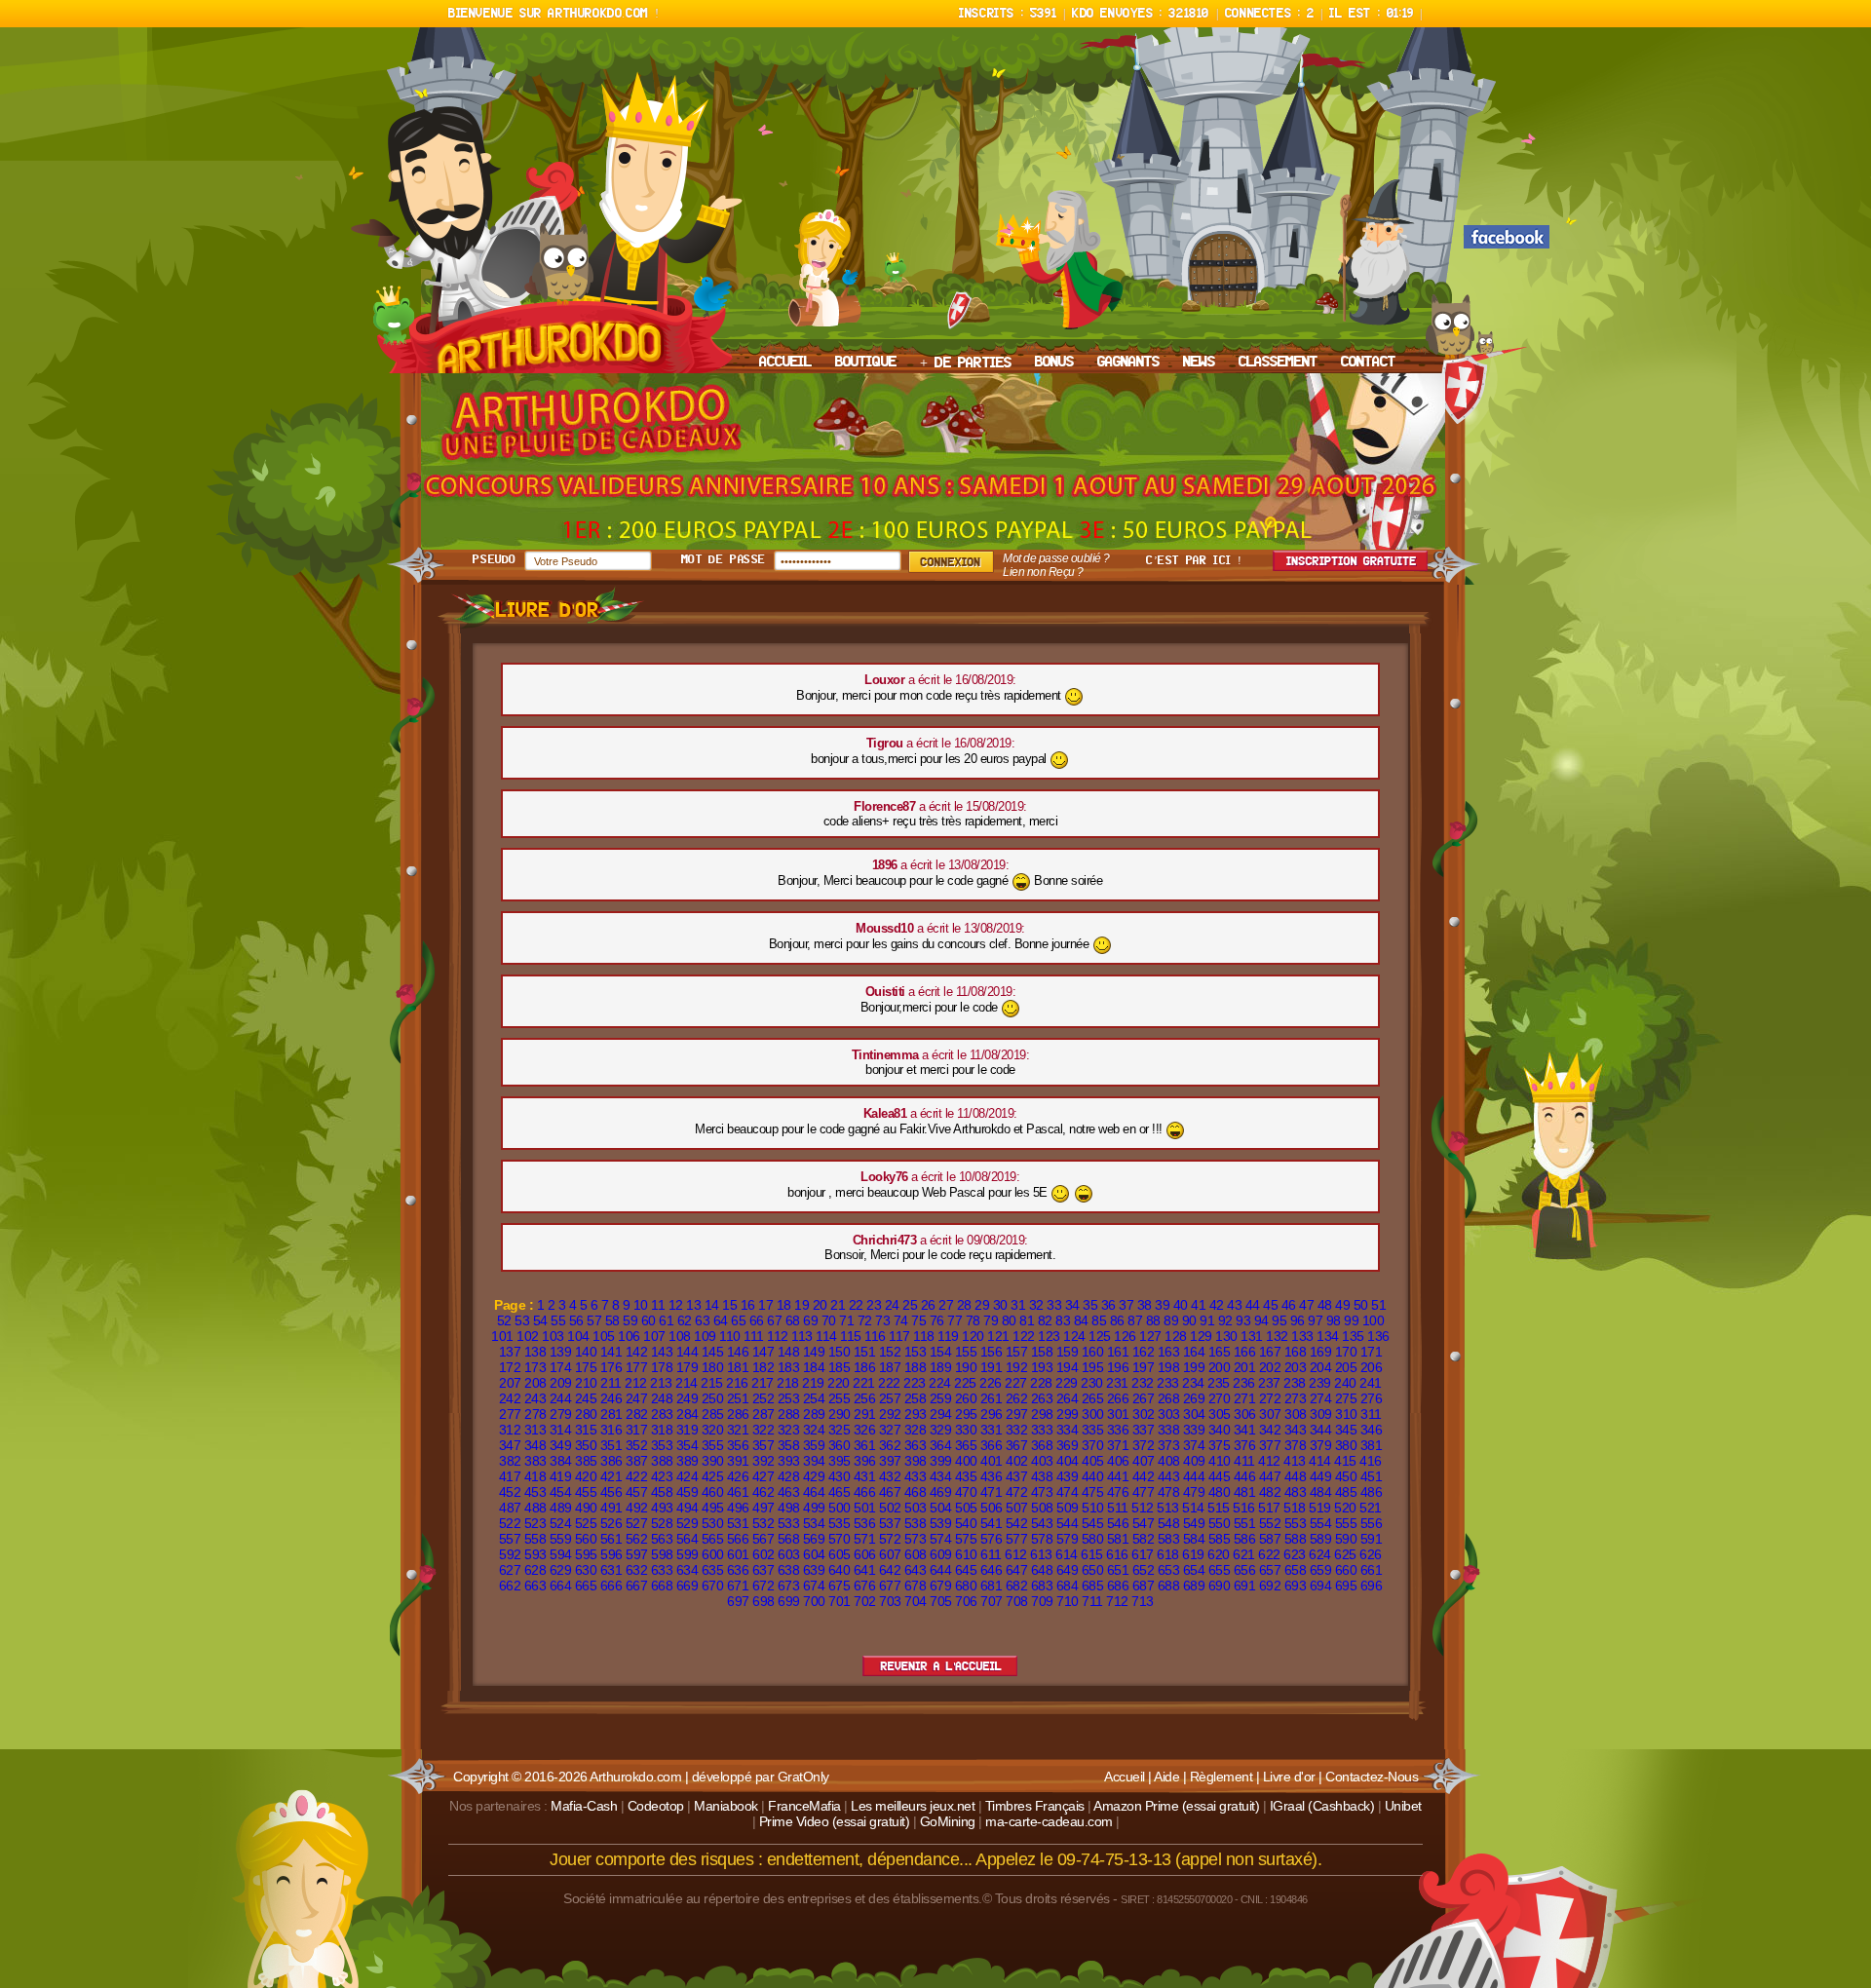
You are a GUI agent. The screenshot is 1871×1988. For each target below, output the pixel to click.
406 (1118, 1461)
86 (1117, 1320)
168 (1296, 1352)
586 (1245, 1539)
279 (561, 1414)
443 (1169, 1476)
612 (1016, 1554)
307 (1270, 1414)
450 (1346, 1476)
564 (687, 1539)
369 (1068, 1445)
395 (840, 1461)
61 (666, 1320)
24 (892, 1305)
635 (713, 1570)
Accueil (1125, 1777)
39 (1162, 1305)
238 (1295, 1383)
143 (662, 1352)
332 (1017, 1430)
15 (729, 1305)
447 (1270, 1476)
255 (840, 1398)
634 (687, 1570)
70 (829, 1320)
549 (1194, 1523)
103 (553, 1336)
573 (916, 1539)
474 (1068, 1492)
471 (992, 1492)
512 (1143, 1508)
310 (1346, 1414)
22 (856, 1305)
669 (687, 1586)
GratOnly (803, 1777)
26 (928, 1305)
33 (1054, 1305)
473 (1042, 1492)
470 (966, 1492)
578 (1042, 1539)
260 (966, 1398)
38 (1145, 1305)
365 (966, 1445)
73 (882, 1320)
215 (712, 1383)
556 (1372, 1523)
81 (1027, 1320)
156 (992, 1352)
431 (865, 1476)
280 (586, 1414)
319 (687, 1430)
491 (611, 1508)
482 (1270, 1492)
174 (561, 1367)
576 (992, 1539)
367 (1017, 1445)
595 (586, 1554)
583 (1169, 1539)
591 (1372, 1539)
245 (586, 1398)
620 (1219, 1554)
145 (713, 1352)
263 (1042, 1398)
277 (510, 1414)
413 (1295, 1461)
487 (510, 1508)
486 (1372, 1492)
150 (840, 1352)
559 (561, 1539)
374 (1194, 1445)
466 (865, 1492)
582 (1144, 1539)
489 (561, 1508)
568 (789, 1539)
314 (561, 1430)
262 (1017, 1398)
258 (916, 1398)
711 (1092, 1601)
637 (764, 1570)
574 (941, 1539)
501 (865, 1508)
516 (1244, 1508)
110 (730, 1336)
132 (1277, 1336)
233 (1168, 1383)
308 (1296, 1414)
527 (637, 1523)
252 (764, 1398)
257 (890, 1398)
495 (713, 1508)
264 (1068, 1398)
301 (1118, 1414)
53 (522, 1320)
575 (966, 1539)
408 (1169, 1461)
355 (713, 1445)
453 (535, 1492)
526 (611, 1523)
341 (1245, 1430)
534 (814, 1523)
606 (865, 1554)
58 (612, 1320)
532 (764, 1523)
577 (1017, 1539)
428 (789, 1476)
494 (687, 1508)
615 (1092, 1554)
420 (586, 1476)
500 (840, 1508)
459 (687, 1492)
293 (916, 1414)
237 (1269, 1383)
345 (1346, 1430)
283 (662, 1414)
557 (510, 1539)
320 (713, 1430)
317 (637, 1430)
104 (578, 1336)
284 (687, 1414)
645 (966, 1570)
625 (1345, 1554)
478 (1169, 1492)
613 (1041, 1554)
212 (636, 1383)
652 (1144, 1570)
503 (916, 1508)
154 (941, 1352)
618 (1168, 1554)
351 (611, 1445)
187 (890, 1367)
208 (535, 1383)
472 (1017, 1492)
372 (1144, 1445)
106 (629, 1336)
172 (510, 1367)
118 (924, 1336)
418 (535, 1476)
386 (611, 1461)
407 (1144, 1461)
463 (789, 1492)
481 (1245, 1492)
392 (764, 1461)
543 (1042, 1523)
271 (1245, 1398)
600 (713, 1554)
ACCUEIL (785, 363)
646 (992, 1570)
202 (1270, 1367)
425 (713, 1476)
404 (1068, 1461)
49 (1342, 1305)
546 (1118, 1523)
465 (840, 1492)
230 (1092, 1383)
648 (1042, 1570)
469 (941, 1492)
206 (1372, 1367)
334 (1068, 1430)
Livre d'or (1289, 1777)
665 (586, 1586)
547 (1144, 1523)
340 (1220, 1430)
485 (1346, 1492)
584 (1194, 1539)
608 (916, 1554)
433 (916, 1476)
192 (1017, 1367)
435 (966, 1476)
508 (1042, 1508)
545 (1093, 1523)
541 (992, 1523)
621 (1244, 1554)
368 (1042, 1445)
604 (814, 1554)
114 (826, 1336)
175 (586, 1367)
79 (991, 1320)
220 (839, 1383)
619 (1193, 1554)
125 (1100, 1336)
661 (1372, 1570)
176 (611, 1367)
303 (1169, 1414)
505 (966, 1508)
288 (789, 1414)
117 (899, 1336)
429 (814, 1476)
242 (510, 1398)
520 (1345, 1508)
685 (1093, 1586)
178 (662, 1367)
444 (1194, 1476)
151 (865, 1352)
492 (637, 1508)
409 (1194, 1461)
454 (561, 1492)
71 (846, 1320)
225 (965, 1383)
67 (774, 1320)
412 (1269, 1461)
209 (561, 1383)
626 (1371, 1554)
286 (738, 1414)
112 (778, 1336)
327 (890, 1430)
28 (964, 1305)
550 (1220, 1523)
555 (1346, 1523)
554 (1321, 1523)
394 (814, 1461)
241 (1371, 1383)
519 (1320, 1508)
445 (1220, 1476)
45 (1270, 1305)
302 (1144, 1414)
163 (1169, 1352)
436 (992, 1476)
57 (594, 1320)
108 (680, 1336)
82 (1045, 1320)
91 (1207, 1320)
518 (1295, 1508)
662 (510, 1586)
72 (865, 1320)
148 (789, 1352)
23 (874, 1305)
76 (937, 1320)
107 (654, 1336)
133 (1302, 1336)
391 (738, 1461)
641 (865, 1570)
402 (1017, 1461)
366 (992, 1445)
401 (992, 1461)
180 (713, 1367)
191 (992, 1367)
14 (712, 1305)
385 (586, 1461)
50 (1361, 1305)
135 (1353, 1336)
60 (649, 1320)
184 (814, 1367)
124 (1074, 1336)
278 (535, 1414)
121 (998, 1336)
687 (1144, 1586)
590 (1346, 1539)
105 (604, 1336)
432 (890, 1476)
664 (561, 1586)
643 (916, 1570)
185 (840, 1367)
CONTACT (1368, 363)
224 (940, 1383)
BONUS (1054, 363)
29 (982, 1305)
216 (737, 1383)
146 (738, 1352)
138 (535, 1352)
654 (1194, 1570)
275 (1346, 1398)
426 (738, 1476)
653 (1169, 1570)
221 (864, 1383)
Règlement (1222, 1777)
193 (1042, 1367)
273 (1296, 1398)
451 (1372, 1476)
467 (890, 1492)
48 (1325, 1305)
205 (1346, 1367)
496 (738, 1508)
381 (1372, 1445)
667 (637, 1586)
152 (890, 1352)
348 (535, 1445)
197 (1144, 1367)
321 (738, 1430)
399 (941, 1461)
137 (510, 1352)
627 (510, 1570)
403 (1042, 1461)
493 (662, 1508)
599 (687, 1554)
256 (865, 1398)
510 (1093, 1508)
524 (561, 1523)
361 (865, 1445)
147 (764, 1352)
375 (1220, 1445)
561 (611, 1539)
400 (966, 1461)
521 (1371, 1508)
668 (662, 1586)
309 (1321, 1414)
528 (662, 1523)
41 (1198, 1305)
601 (738, 1554)
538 (916, 1523)
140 (586, 1352)
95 (1279, 1320)
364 (941, 1445)
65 (738, 1320)
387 (637, 1461)
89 (1171, 1320)
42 (1217, 1305)
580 (1093, 1539)
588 (1296, 1539)
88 (1153, 1320)
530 (713, 1523)
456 (611, 1492)
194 (1068, 1367)
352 (637, 1445)
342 (1270, 1430)
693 (1296, 1586)
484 (1321, 1492)
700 (814, 1601)
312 (510, 1430)
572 (890, 1539)
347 (510, 1445)
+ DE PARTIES (966, 363)
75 (918, 1320)
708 (1017, 1601)
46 (1289, 1305)
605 (840, 1554)
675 (840, 1586)
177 (637, 1367)
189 (941, 1367)
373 (1169, 1445)
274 (1321, 1398)
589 (1321, 1539)
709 (1042, 1601)
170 (1346, 1352)
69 (810, 1320)
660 (1346, 1570)
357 (764, 1445)
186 (865, 1367)
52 (504, 1320)
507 (1017, 1508)
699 (789, 1601)
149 (814, 1352)
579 (1068, 1539)
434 (941, 1476)
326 (865, 1430)
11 (658, 1305)
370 (1093, 1445)
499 (814, 1508)
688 (1169, 1586)
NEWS (1199, 363)
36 (1108, 1305)
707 (992, 1601)
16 (748, 1305)
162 (1144, 1352)
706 (966, 1601)
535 (840, 1523)
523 (535, 1523)
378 (1296, 1445)
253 (789, 1398)
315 (586, 1430)
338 (1169, 1430)
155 (966, 1352)
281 (611, 1414)
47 (1306, 1305)
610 (966, 1554)
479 (1194, 1492)
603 (789, 1554)
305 (1220, 1414)
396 (865, 1461)
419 (561, 1476)
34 (1072, 1305)
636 (738, 1570)
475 (1093, 1492)
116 (875, 1336)
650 (1093, 1570)
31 (1018, 1305)
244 (561, 1398)
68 (793, 1320)
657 (1270, 1570)
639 (814, 1570)
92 (1225, 1320)
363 (916, 1445)
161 (1118, 1352)
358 (789, 1445)
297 (1017, 1414)
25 (910, 1305)
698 (764, 1601)
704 (916, 1601)
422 (637, 1476)
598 (662, 1554)
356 (738, 1445)
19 (802, 1305)
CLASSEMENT (1278, 363)
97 (1315, 1320)
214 (687, 1383)
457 (637, 1492)
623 (1295, 1554)
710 (1068, 1601)
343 (1296, 1430)
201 (1245, 1367)
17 (765, 1305)
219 (813, 1383)
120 (973, 1336)
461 (738, 1492)
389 (687, 1461)
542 (1017, 1523)
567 (764, 1539)
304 (1194, 1414)
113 (802, 1336)
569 (814, 1539)
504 (941, 1508)
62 (685, 1320)
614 (1067, 1554)
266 (1118, 1398)
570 (840, 1539)
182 (764, 1367)
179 (687, 1367)
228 (1041, 1383)
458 (662, 1492)
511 (1118, 1508)
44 (1253, 1305)
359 (814, 1445)
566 (738, 1539)
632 (637, 1570)
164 (1194, 1352)
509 (1068, 1508)
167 (1270, 1352)
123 (1049, 1336)
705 (941, 1601)
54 (540, 1320)
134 (1328, 1336)
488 (535, 1508)
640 (840, 1570)
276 (1372, 1398)
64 (721, 1320)
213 (661, 1383)
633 (662, 1570)
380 (1346, 1445)
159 (1068, 1352)
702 (865, 1601)
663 (535, 1586)
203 (1296, 1367)
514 (1193, 1508)
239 (1320, 1383)
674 (814, 1586)
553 (1296, 1523)
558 (535, 1539)
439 (1068, 1476)
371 (1118, 1445)
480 (1220, 1492)
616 (1117, 1554)
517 (1269, 1508)
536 (865, 1523)
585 (1220, 1539)
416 (1371, 1461)
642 (890, 1570)
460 (713, 1492)
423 (662, 1476)
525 (586, 1523)
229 (1067, 1383)
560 (586, 1539)
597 (637, 1554)
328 (916, 1430)
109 (705, 1336)
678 (916, 1586)
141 (611, 1352)
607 (890, 1554)
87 (1135, 1320)
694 (1321, 1586)
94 (1261, 1320)
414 (1320, 1461)
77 (955, 1320)
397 (890, 1461)
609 (941, 1554)
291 (865, 1414)
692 (1270, 1586)
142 (637, 1352)
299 (1068, 1414)
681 (992, 1586)
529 (687, 1523)
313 (535, 1430)
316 (611, 1430)
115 (851, 1336)
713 (1143, 1601)
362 (890, 1445)
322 (764, 1430)
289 (814, 1414)
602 (764, 1554)
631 (611, 1570)
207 (510, 1383)
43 (1234, 1305)
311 (1371, 1414)
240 (1345, 1383)
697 (738, 1601)
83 (1063, 1320)
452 (510, 1492)
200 (1220, 1367)
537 (890, 1523)
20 (820, 1305)
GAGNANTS (1128, 363)
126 (1125, 1336)
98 (1334, 1320)
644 (941, 1570)
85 (1099, 1320)
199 (1194, 1367)
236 (1244, 1383)
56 (576, 1320)
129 (1201, 1336)
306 (1245, 1414)
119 (948, 1336)
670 (713, 1586)
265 (1093, 1398)
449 (1321, 1476)
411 (1244, 1461)
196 (1118, 1367)
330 (966, 1430)
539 (941, 1523)
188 (916, 1367)
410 (1220, 1461)
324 (814, 1430)
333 (1042, 1430)
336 (1118, 1430)
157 (1017, 1352)
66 (757, 1320)
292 (890, 1414)
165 (1220, 1352)
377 (1270, 1445)
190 (966, 1367)
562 (637, 1539)
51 (1378, 1305)
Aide (1166, 1777)
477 (1144, 1492)
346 (1372, 1430)
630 (586, 1570)
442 (1144, 1476)
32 (1036, 1305)
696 (1372, 1586)
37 (1126, 1305)
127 (1150, 1336)
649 (1068, 1570)
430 (840, 1476)
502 (890, 1508)
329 (941, 1430)
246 (611, 1398)
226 (991, 1383)
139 (561, 1352)
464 (814, 1492)
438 (1042, 1476)
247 (637, 1398)
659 (1321, 1570)
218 (788, 1383)
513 (1168, 1508)
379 (1321, 1445)
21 (838, 1305)
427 (764, 1476)
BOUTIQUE (866, 363)
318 (662, 1430)
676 (865, 1586)
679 (941, 1586)
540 (966, 1523)
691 (1245, 1586)
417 (510, 1476)
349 (561, 1445)
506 (992, 1508)
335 (1093, 1430)
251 (738, 1398)
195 (1093, 1367)
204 (1321, 1367)
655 (1220, 1570)
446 (1245, 1476)
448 (1296, 1476)
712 (1117, 1601)
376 (1245, 1445)
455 (586, 1492)
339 (1194, 1430)
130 (1226, 1336)
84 (1081, 1320)
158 (1042, 1352)
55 (558, 1320)
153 (916, 1352)
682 (1017, 1586)
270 (1220, 1398)
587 (1270, 1539)
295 (966, 1414)
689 (1194, 1586)
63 (702, 1320)
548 (1169, 1523)
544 (1068, 1523)
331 (992, 1430)
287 (764, 1414)
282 (637, 1414)
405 (1093, 1461)
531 (738, 1523)
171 (1372, 1352)
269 (1194, 1398)
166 (1245, 1352)
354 (687, 1445)
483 (1296, 1492)
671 (738, 1586)
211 (611, 1383)
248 (662, 1398)
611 (991, 1554)
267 (1144, 1398)
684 (1068, 1586)
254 (814, 1398)
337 (1144, 1430)
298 (1042, 1414)
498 (789, 1508)
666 (611, 1586)
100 (1374, 1320)
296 (992, 1414)
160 (1093, 1352)
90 (1189, 1320)
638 (789, 1570)
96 (1298, 1320)
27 (946, 1305)
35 (1090, 1305)
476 (1118, 1492)
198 (1169, 1367)
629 (561, 1570)
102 (528, 1336)
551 (1245, 1523)
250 (713, 1398)
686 (1118, 1586)
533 (789, 1523)
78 (973, 1320)
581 (1118, 1539)
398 (916, 1461)
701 (840, 1601)
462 (764, 1492)
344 (1321, 1430)
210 (586, 1383)
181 (738, 1367)
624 (1320, 1554)
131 (1252, 1336)
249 (687, 1398)
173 (535, 1367)
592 (510, 1554)
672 (764, 1586)
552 (1270, 1523)
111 (754, 1336)
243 (535, 1398)
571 (865, 1539)
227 (1016, 1383)
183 (789, 1367)
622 (1269, 1554)
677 (890, 1586)
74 (901, 1320)
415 (1345, 1461)
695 (1346, 1586)
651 (1118, 1570)
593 (535, 1554)
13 (693, 1305)
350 (586, 1445)
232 (1143, 1383)
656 (1245, 1570)
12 (676, 1305)
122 (1024, 1336)
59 (630, 1320)
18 (784, 1305)
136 (1378, 1336)
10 (641, 1305)
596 (611, 1554)
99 (1351, 1320)
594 (561, 1554)
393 (789, 1461)
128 (1176, 1336)
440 (1093, 1476)
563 (662, 1539)
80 (1009, 1320)
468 (916, 1492)
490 (586, 1508)
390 (713, 1461)
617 (1143, 1554)
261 (992, 1398)
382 (510, 1461)
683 (1042, 1586)
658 (1296, 1570)
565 (713, 1539)
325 (840, 1430)
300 (1093, 1414)
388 (662, 1461)
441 (1118, 1476)
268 (1169, 1398)
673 (789, 1586)
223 (915, 1383)
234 (1193, 1383)
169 (1321, 1352)
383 (535, 1461)
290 (840, 1414)
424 (687, 1476)
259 (941, 1398)
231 (1117, 1383)
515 (1219, 1508)
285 (713, 1414)
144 (687, 1352)
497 (764, 1508)
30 (1000, 1305)
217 (763, 1383)
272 (1270, 1398)
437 (1017, 1476)
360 (840, 1445)
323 (789, 1430)
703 (890, 1601)
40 (1181, 1305)
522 (510, 1523)
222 (889, 1383)
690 (1220, 1586)
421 (611, 1476)
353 (662, 1445)
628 (535, 1570)
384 (561, 1461)
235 (1219, 1383)
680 (966, 1586)
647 (1017, 1570)
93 (1243, 1320)
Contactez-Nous (1372, 1777)
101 (502, 1336)
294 (941, 1414)
